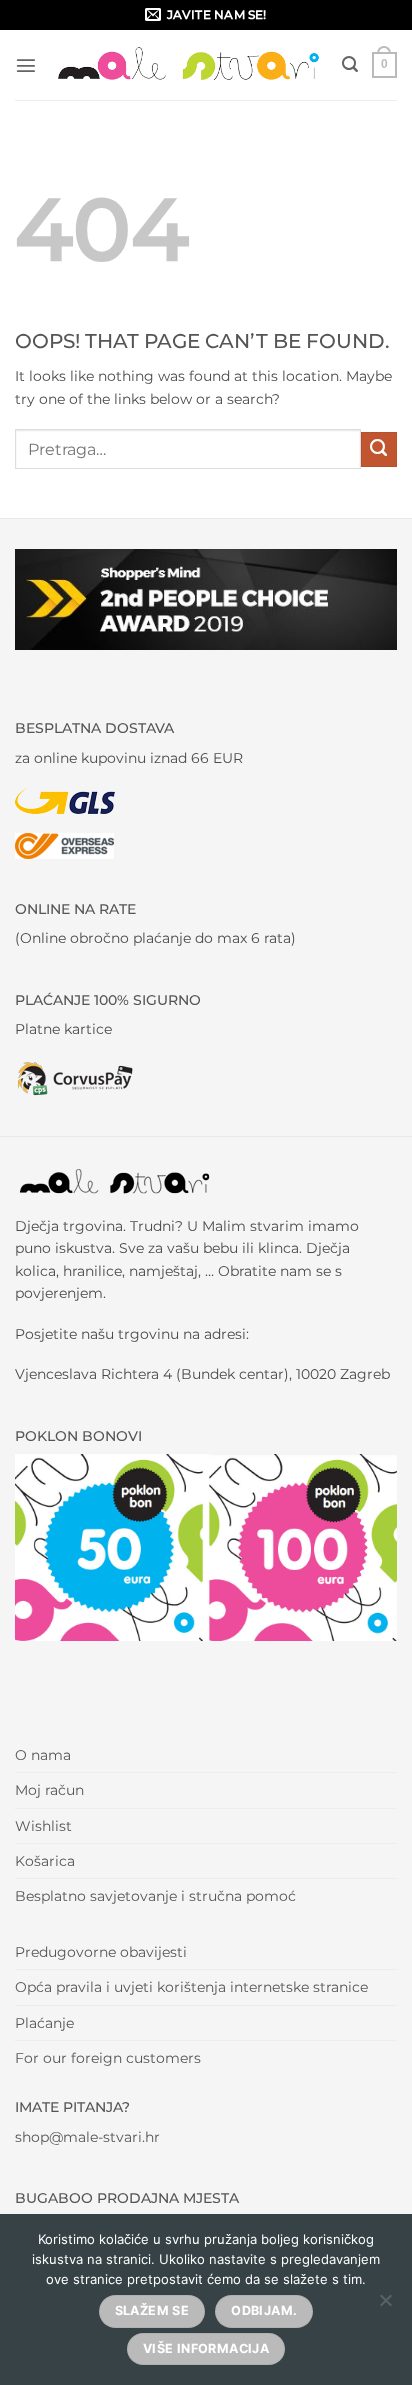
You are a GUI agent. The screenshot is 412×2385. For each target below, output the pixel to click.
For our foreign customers (108, 2058)
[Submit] (379, 450)
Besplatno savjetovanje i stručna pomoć (155, 1896)
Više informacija (206, 2348)
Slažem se (152, 2310)
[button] (26, 65)
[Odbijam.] (385, 2306)
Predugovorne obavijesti (101, 1952)
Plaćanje (44, 2023)
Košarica (45, 1861)
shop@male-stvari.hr (87, 2137)
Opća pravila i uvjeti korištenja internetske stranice (191, 1987)
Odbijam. (264, 2310)
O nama (43, 1755)
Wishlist (43, 1826)
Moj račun (49, 1790)
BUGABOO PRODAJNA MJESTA (127, 2198)
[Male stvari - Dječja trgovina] (189, 65)
